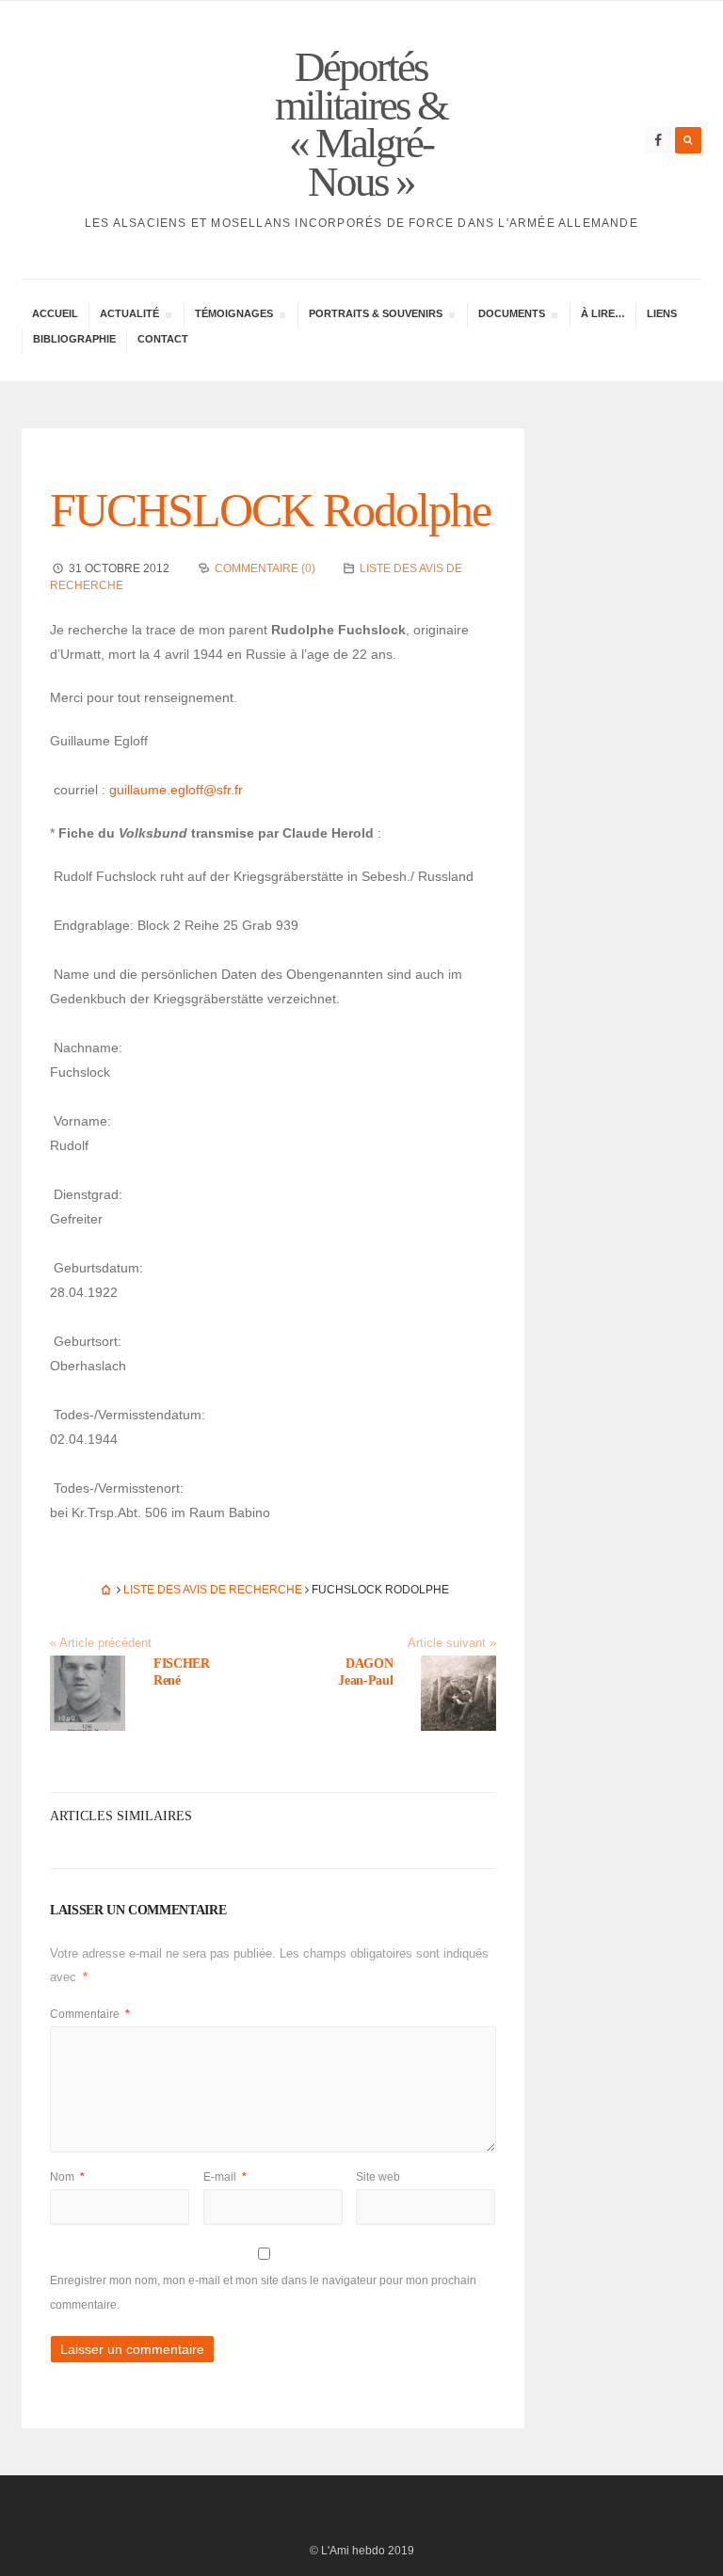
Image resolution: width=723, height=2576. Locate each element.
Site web (378, 2177)
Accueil (55, 313)
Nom (67, 2177)
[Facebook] (658, 140)
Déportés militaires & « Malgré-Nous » (361, 124)
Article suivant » (452, 1643)
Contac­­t (163, 339)
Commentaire (90, 2014)
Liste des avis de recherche (213, 1590)
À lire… (603, 313)
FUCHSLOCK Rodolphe (270, 510)
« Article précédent (101, 1643)
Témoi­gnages (233, 316)
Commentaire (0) (265, 568)
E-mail (225, 2177)
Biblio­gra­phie (74, 339)
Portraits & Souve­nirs (375, 316)
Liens (662, 313)
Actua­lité (129, 316)
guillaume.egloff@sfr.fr (176, 790)
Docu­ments (511, 316)
